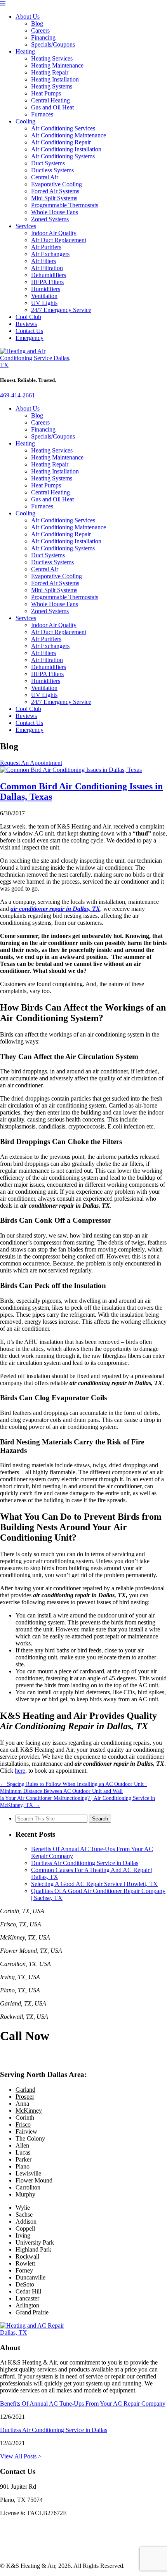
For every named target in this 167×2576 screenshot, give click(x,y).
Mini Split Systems (54, 198)
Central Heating (50, 100)
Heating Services (52, 58)
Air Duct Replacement (59, 240)
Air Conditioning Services (63, 128)
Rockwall (27, 2256)
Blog (37, 23)
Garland (25, 2090)
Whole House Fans (55, 212)
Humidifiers (46, 289)
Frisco (23, 2124)
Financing (43, 37)
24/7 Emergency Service (61, 310)
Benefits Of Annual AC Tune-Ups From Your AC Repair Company (83, 2404)
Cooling (25, 121)
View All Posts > (21, 2456)
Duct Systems (48, 163)
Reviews (26, 324)
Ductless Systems (52, 170)
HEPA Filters (47, 282)
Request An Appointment (31, 763)
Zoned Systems (50, 219)
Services (26, 226)
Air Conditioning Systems (63, 156)
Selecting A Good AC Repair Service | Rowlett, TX (94, 1884)
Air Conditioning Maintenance (69, 135)
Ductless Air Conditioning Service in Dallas (85, 1863)
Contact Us (29, 331)
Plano (23, 2166)
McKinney (29, 2111)
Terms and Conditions (27, 2553)
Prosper (25, 2097)
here (20, 1771)
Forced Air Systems (55, 191)
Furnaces (42, 114)
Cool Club (28, 317)
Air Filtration (47, 268)
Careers (40, 30)
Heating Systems (52, 86)
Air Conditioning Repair (61, 142)
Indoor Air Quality (54, 233)
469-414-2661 (17, 395)
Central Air (45, 177)
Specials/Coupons (53, 44)
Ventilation (44, 296)
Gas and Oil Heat (52, 107)
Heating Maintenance (57, 65)
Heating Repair (50, 72)
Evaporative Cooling (57, 184)
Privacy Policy (18, 2539)
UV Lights (44, 303)
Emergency (30, 338)
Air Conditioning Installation (66, 149)
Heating (25, 51)
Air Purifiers (46, 247)
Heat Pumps (46, 93)
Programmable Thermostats (65, 205)
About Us (28, 16)
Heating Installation (55, 79)
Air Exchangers (50, 254)
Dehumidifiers (49, 275)
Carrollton (28, 2187)
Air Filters (43, 261)
